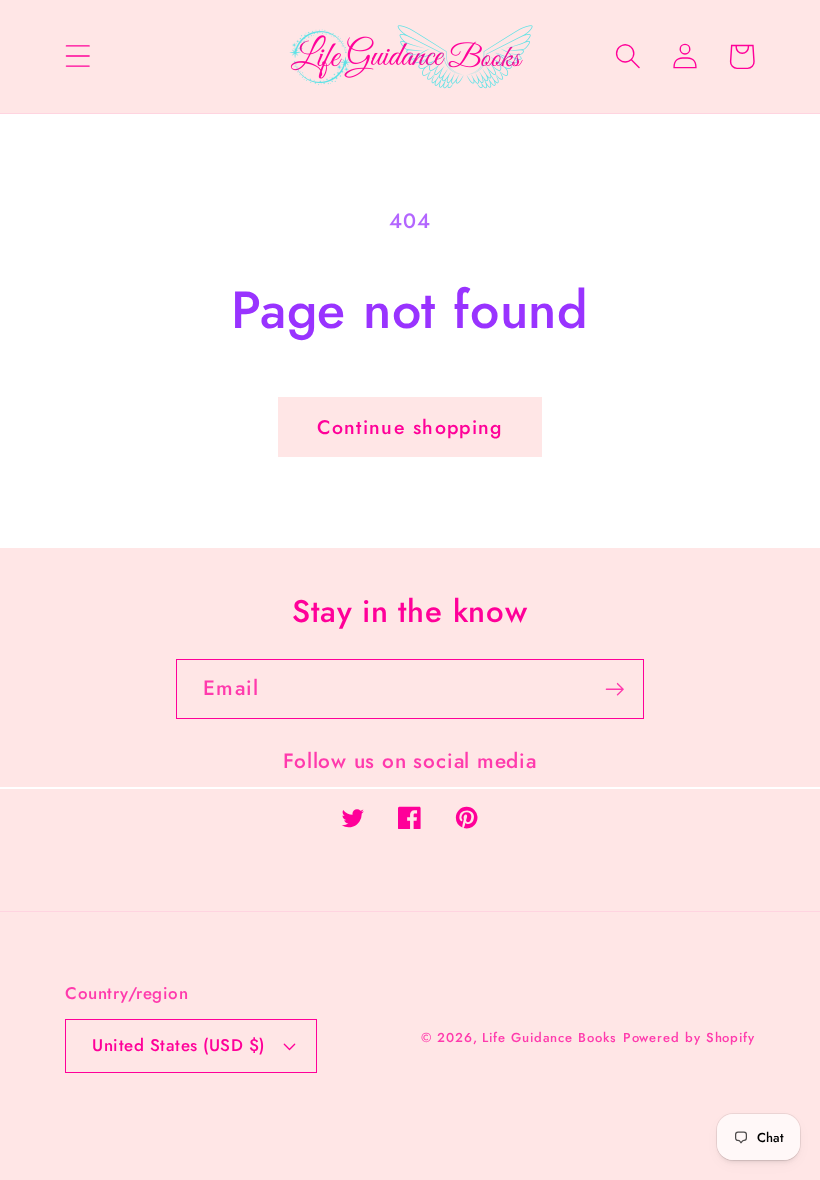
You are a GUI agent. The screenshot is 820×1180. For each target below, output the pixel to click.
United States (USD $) (178, 1045)
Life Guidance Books (549, 1037)
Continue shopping (409, 427)
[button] (77, 56)
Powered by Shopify (689, 1037)
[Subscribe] (614, 689)
